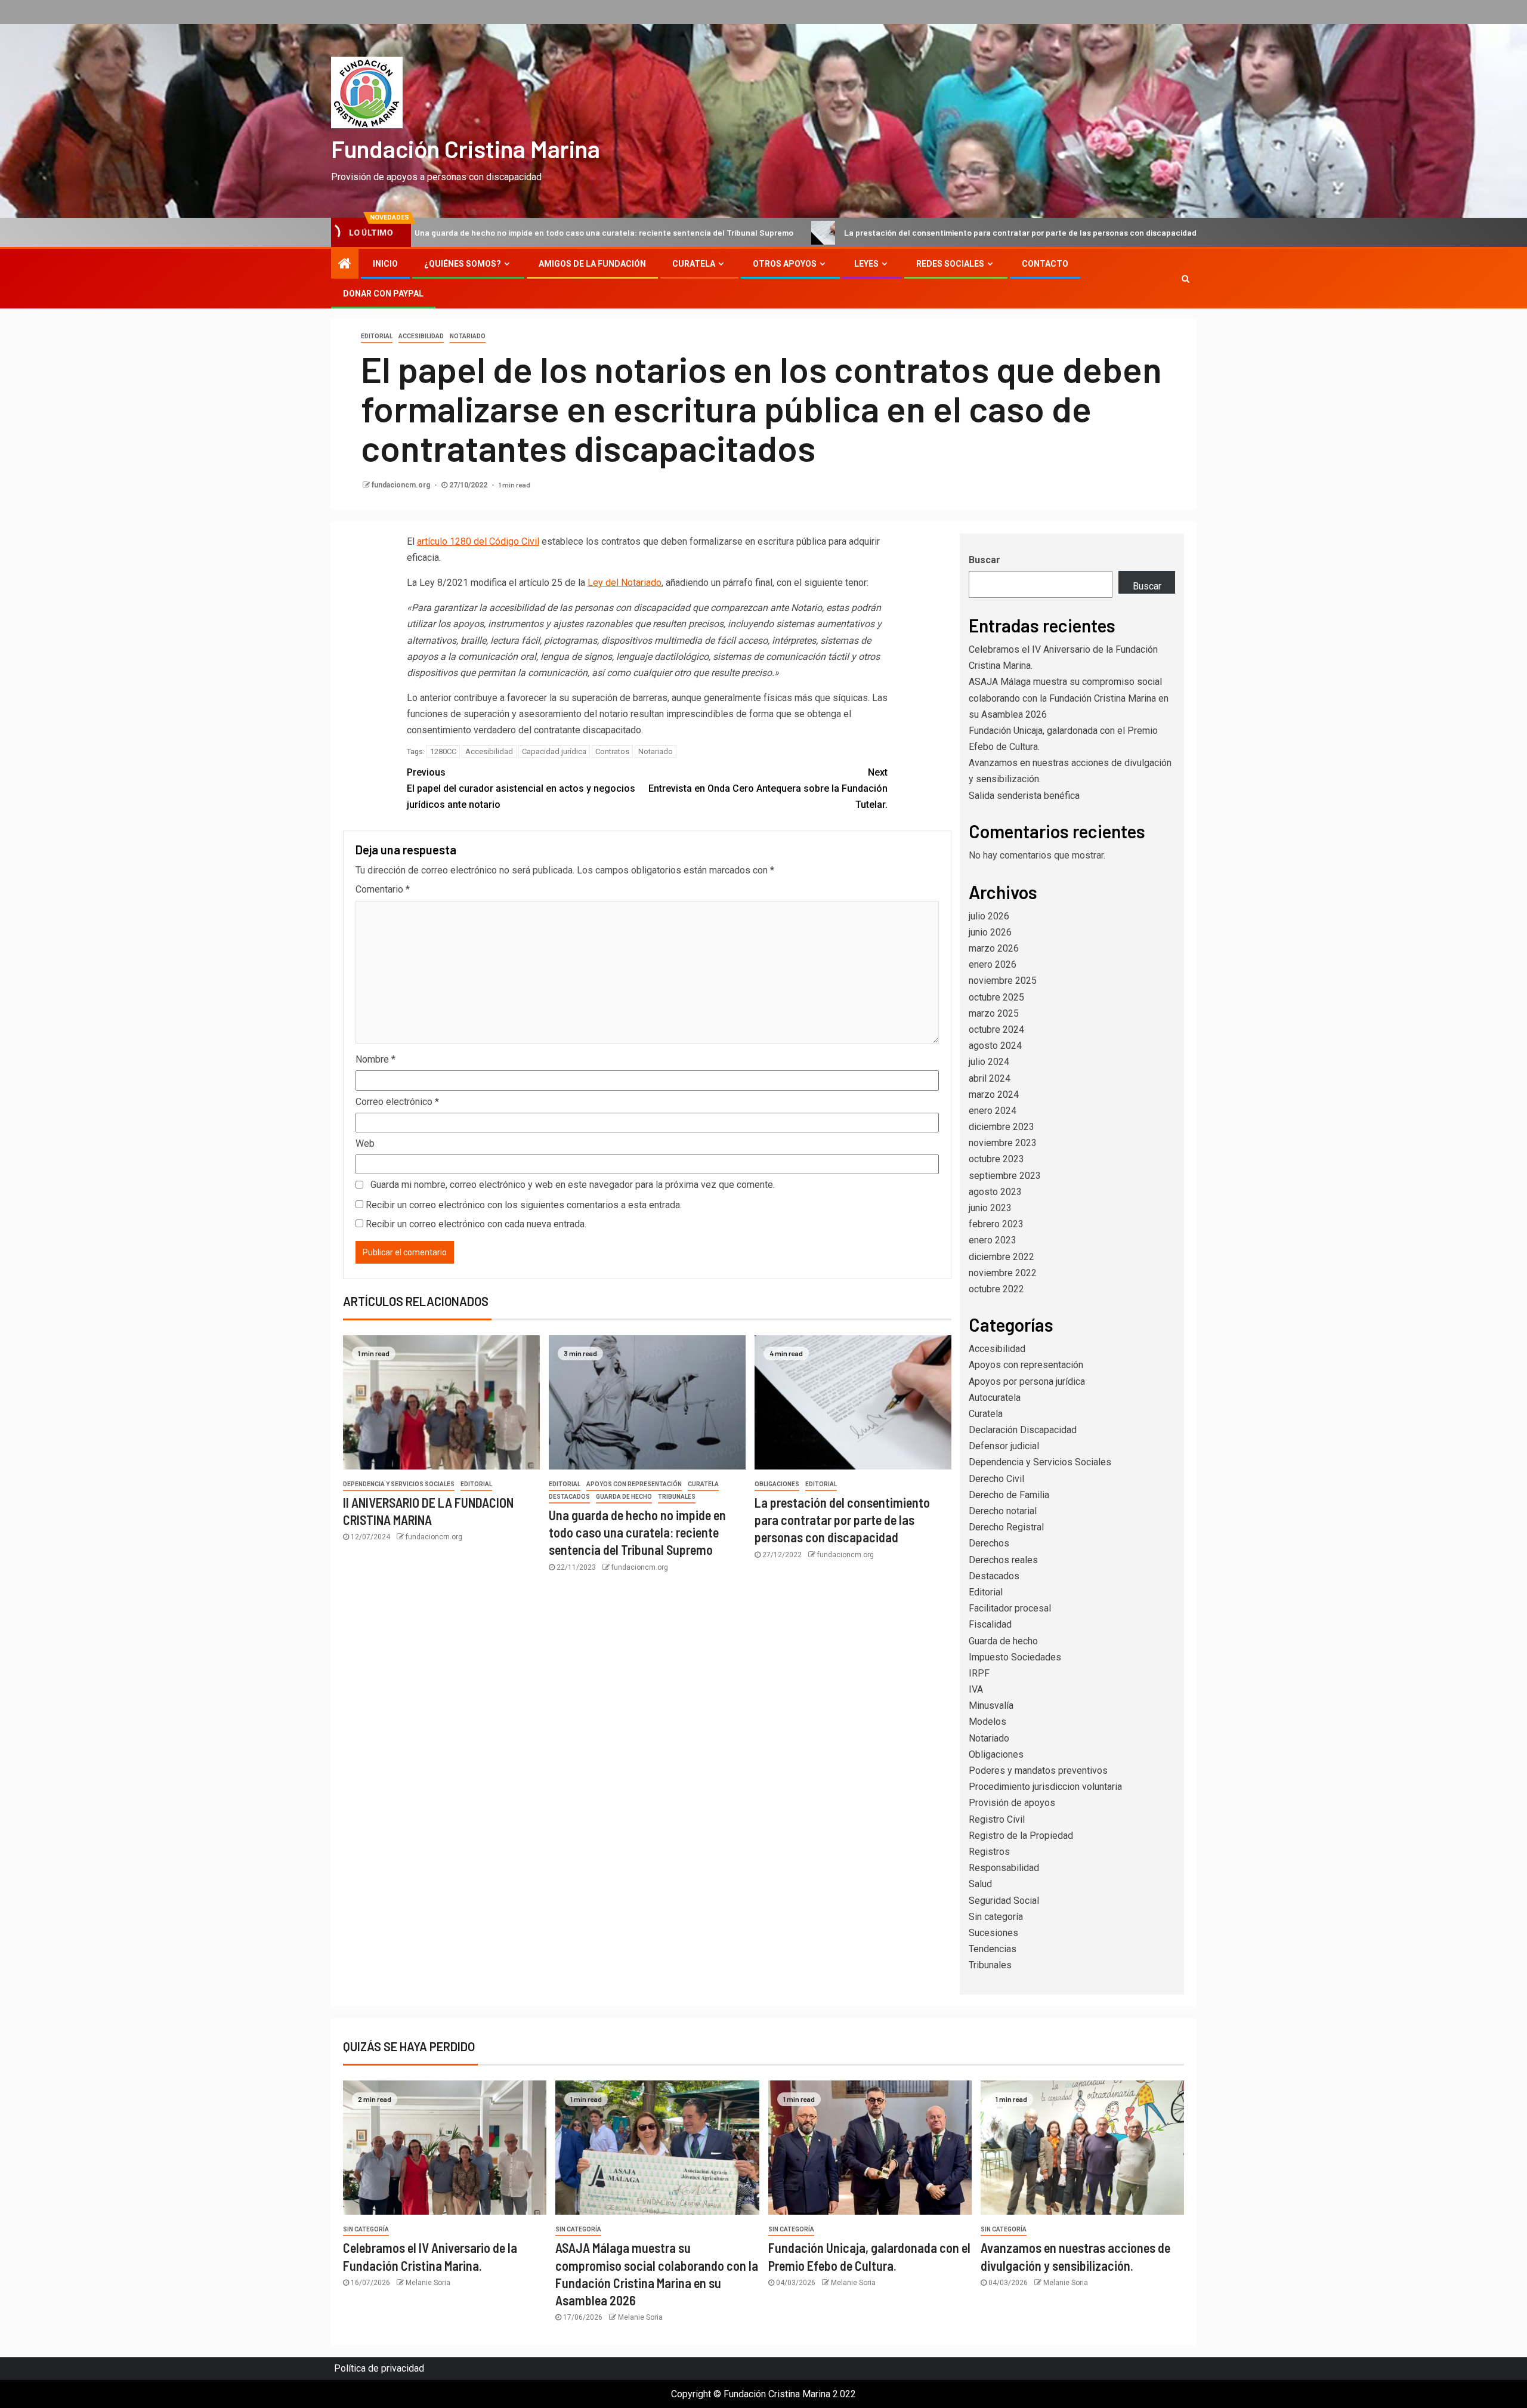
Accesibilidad (421, 336)
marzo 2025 (994, 1013)
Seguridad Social (1004, 1901)
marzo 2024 (994, 1095)
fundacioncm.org (402, 485)
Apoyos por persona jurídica (1027, 1381)
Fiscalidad (990, 1624)
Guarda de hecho (624, 1497)
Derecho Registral (1006, 1527)
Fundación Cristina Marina (466, 149)
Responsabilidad (1004, 1868)
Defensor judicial (1004, 1446)
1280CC (443, 751)
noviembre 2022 (1003, 1273)
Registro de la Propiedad (1021, 1836)
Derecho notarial (1003, 1511)
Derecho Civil (996, 1479)
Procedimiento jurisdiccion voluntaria (1045, 1787)
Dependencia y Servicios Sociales (399, 1484)
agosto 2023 (995, 1192)
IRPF (979, 1673)
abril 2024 (990, 1078)
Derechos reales (1003, 1560)
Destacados (569, 1497)
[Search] (1186, 279)
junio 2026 (990, 932)
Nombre (375, 1059)
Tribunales (677, 1497)
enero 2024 (993, 1111)
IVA (976, 1689)
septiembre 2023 (1005, 1176)
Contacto (1045, 264)
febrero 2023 (996, 1224)
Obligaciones (777, 1484)
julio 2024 (989, 1062)
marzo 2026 (994, 948)
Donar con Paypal (383, 294)
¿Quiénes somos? (463, 264)
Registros (989, 1852)
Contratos (612, 751)
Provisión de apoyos (1012, 1803)
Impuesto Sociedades (1015, 1657)
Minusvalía (991, 1705)
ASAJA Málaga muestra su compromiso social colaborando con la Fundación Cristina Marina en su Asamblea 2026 (1069, 698)
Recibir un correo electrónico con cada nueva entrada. (476, 1224)
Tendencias (993, 1949)
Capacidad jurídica (554, 751)
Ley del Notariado (625, 583)
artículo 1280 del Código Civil (478, 541)
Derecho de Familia (1009, 1495)
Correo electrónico (397, 1102)
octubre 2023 (996, 1159)
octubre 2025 (996, 997)
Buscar (984, 560)
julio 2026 (989, 916)
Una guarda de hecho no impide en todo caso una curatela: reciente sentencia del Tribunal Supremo (464, 232)
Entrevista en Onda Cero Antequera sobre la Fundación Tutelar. (768, 788)
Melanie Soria (428, 2283)
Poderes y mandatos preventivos (1038, 1771)
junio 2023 (990, 1208)
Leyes (866, 264)
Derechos (989, 1543)
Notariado (468, 336)
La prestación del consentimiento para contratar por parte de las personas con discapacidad (881, 232)
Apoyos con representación (634, 1484)
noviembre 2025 (1003, 981)
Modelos (987, 1722)
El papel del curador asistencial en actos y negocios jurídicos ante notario (521, 788)
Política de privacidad (379, 2368)
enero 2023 (993, 1240)
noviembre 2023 (1003, 1143)
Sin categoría (996, 1917)
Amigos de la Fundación (592, 264)
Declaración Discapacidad (1023, 1430)
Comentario (383, 889)
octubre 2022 (996, 1289)
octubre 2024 (996, 1029)
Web (365, 1143)
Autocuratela (995, 1398)
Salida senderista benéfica (1024, 796)
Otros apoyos (785, 264)
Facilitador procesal (1010, 1608)
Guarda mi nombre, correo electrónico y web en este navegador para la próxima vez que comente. (573, 1185)
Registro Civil (997, 1819)
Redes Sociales (950, 264)
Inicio (385, 264)
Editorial (377, 336)
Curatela (694, 264)
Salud (980, 1884)
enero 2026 (993, 964)
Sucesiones (993, 1933)
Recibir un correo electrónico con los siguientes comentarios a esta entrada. (524, 1205)
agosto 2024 (995, 1046)
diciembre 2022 (1001, 1257)
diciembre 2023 (1001, 1127)
